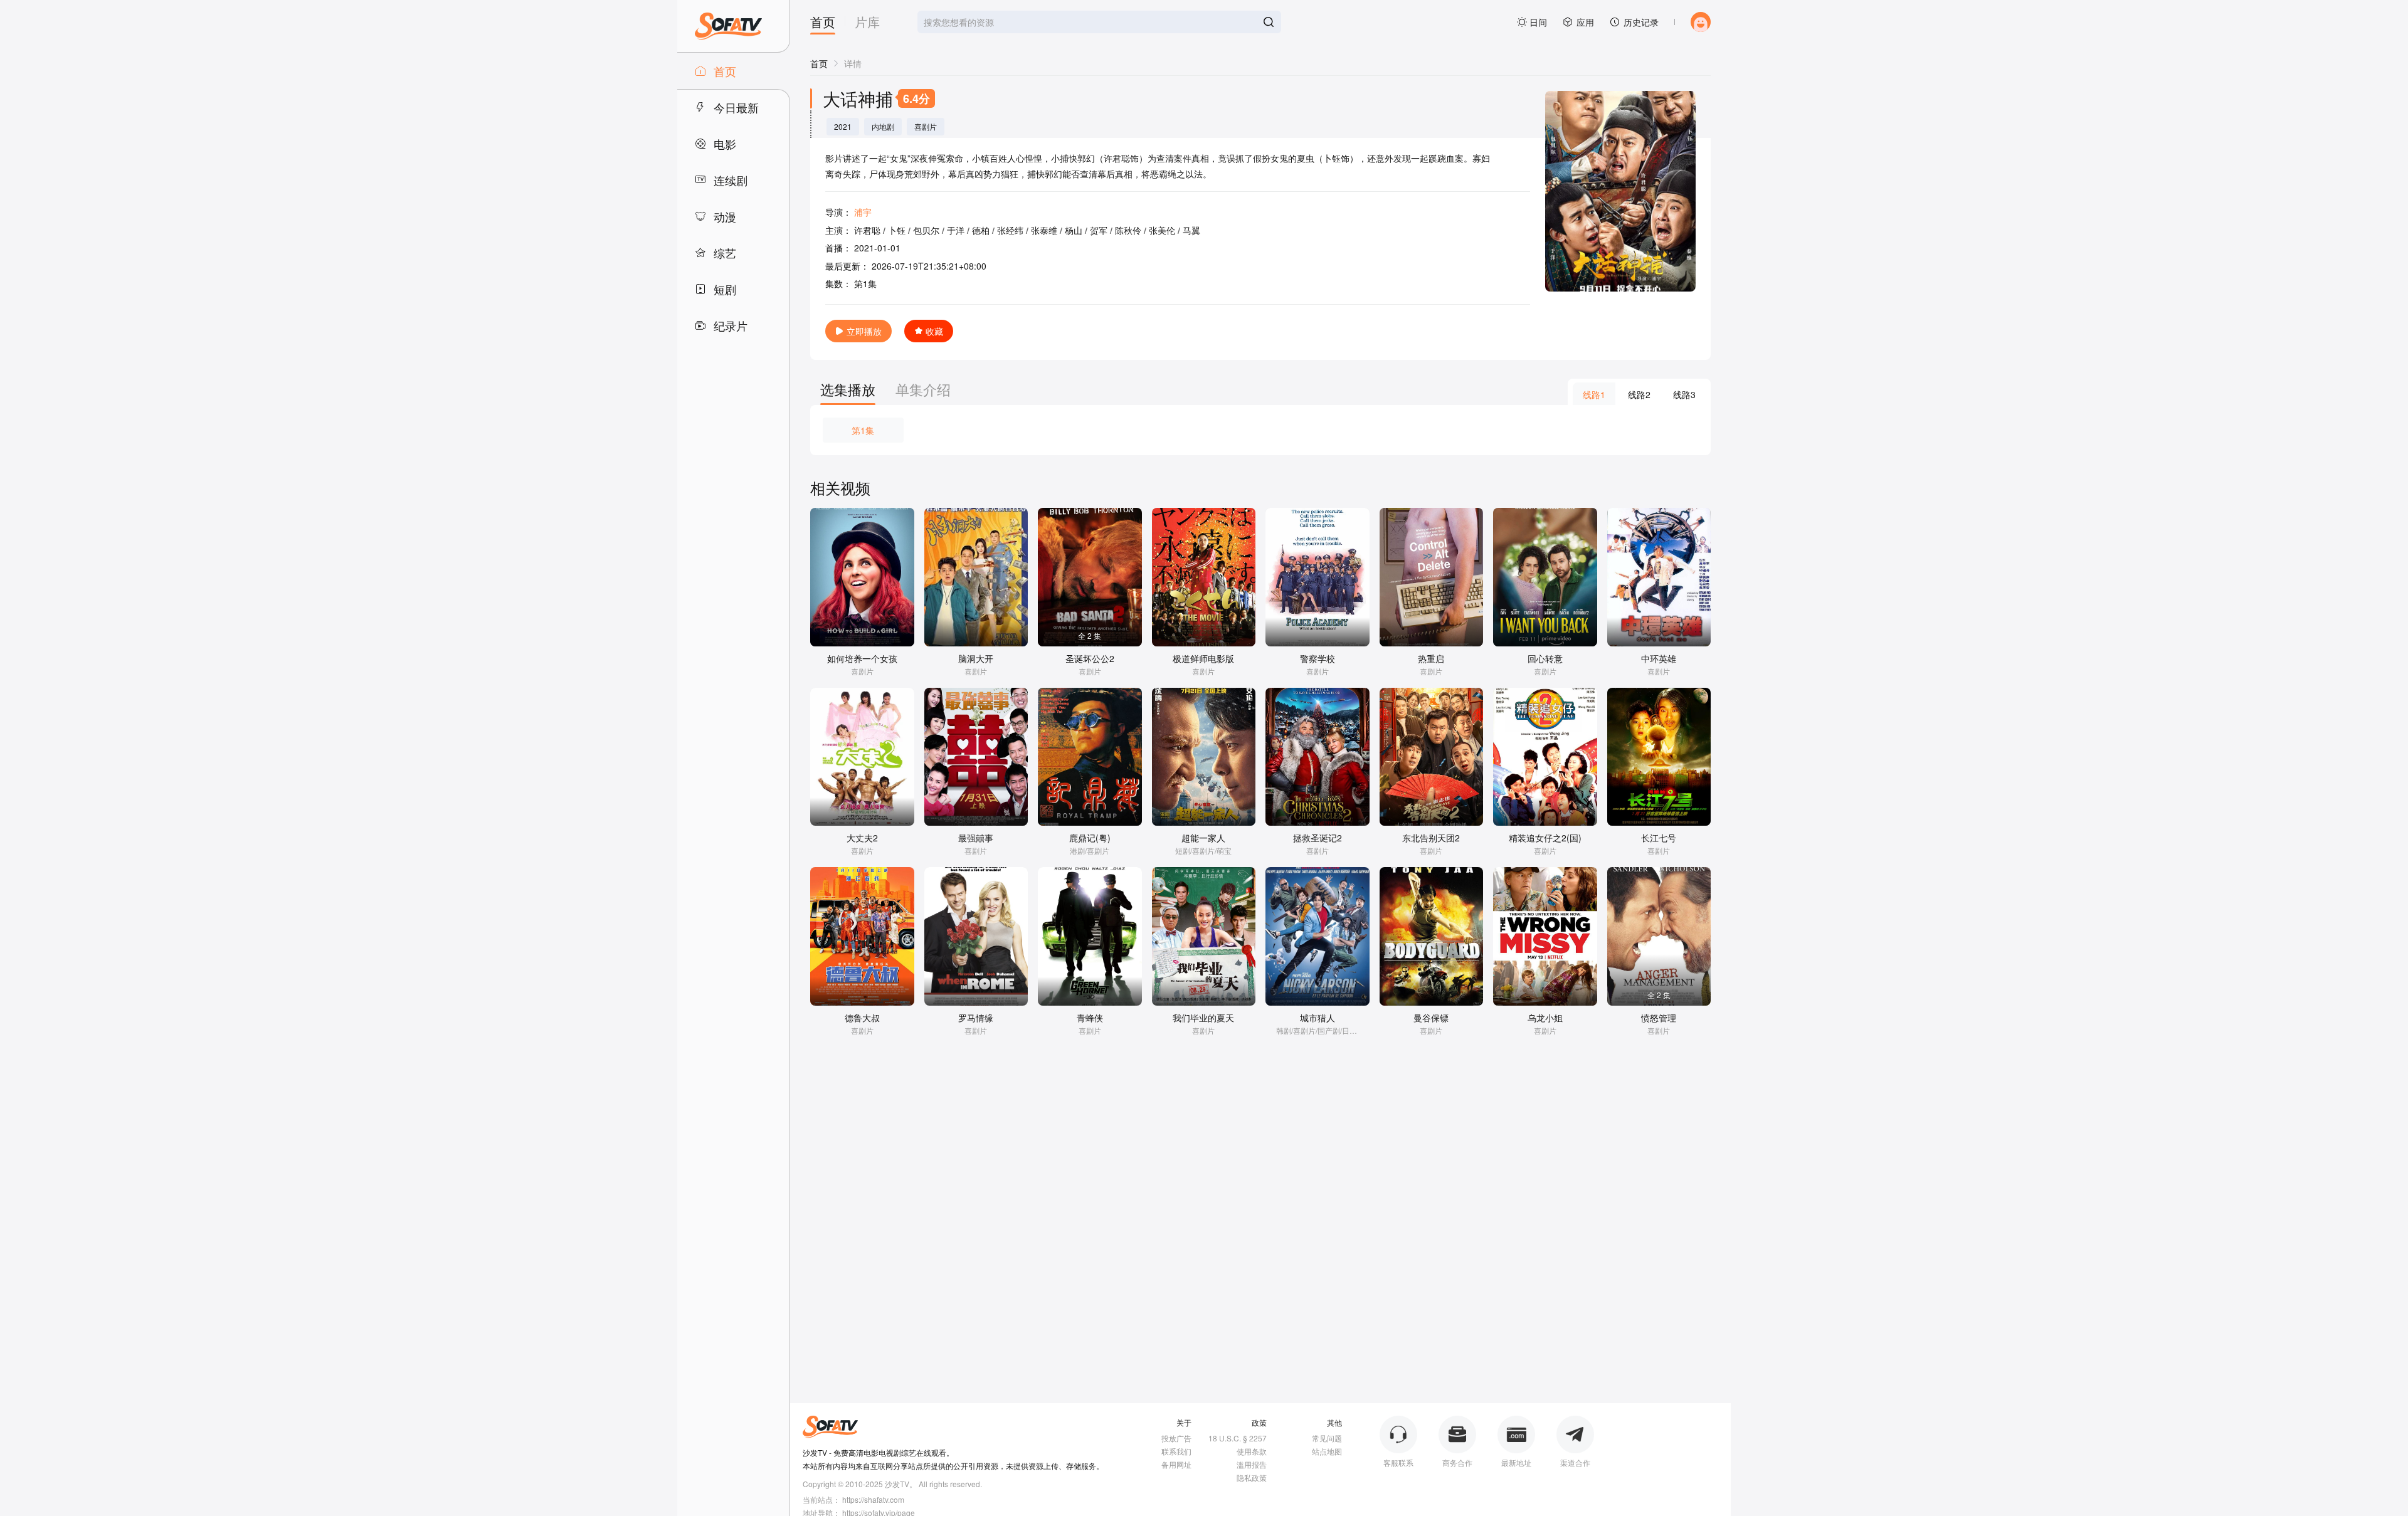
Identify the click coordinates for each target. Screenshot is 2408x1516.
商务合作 (1457, 1462)
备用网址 (1176, 1464)
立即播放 (864, 331)
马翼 (1191, 230)
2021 (843, 127)
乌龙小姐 (1545, 1018)
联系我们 (1176, 1451)
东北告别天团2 (1431, 838)
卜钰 (897, 230)
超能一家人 (1203, 838)
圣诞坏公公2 (1090, 658)
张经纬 (1010, 230)
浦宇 (863, 212)
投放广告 (1176, 1438)
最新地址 (1516, 1462)
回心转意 (1545, 658)
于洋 (956, 230)
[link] (819, 63)
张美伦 (1162, 230)
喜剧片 (926, 127)
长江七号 (1659, 838)
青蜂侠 (1090, 1018)
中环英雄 (1659, 658)
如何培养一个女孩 (862, 658)
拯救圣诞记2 (1318, 838)
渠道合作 (1575, 1462)
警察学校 (1318, 658)
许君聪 (867, 230)
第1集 (863, 430)
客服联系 (1398, 1462)
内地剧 (883, 127)
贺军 (1099, 230)
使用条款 (1252, 1451)
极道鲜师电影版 (1203, 658)
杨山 (1074, 230)
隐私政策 (1252, 1477)
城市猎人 (1318, 1018)
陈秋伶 (1128, 230)
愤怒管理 (1659, 1018)
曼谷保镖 (1431, 1018)
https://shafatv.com (873, 1499)
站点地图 (1327, 1451)
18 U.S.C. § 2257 (1238, 1438)
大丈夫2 (862, 838)
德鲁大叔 (862, 1018)
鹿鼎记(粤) (1090, 838)
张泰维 (1044, 230)
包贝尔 (926, 230)
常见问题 (1327, 1438)
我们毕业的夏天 (1203, 1018)
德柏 (981, 230)
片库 (867, 23)
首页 (823, 23)
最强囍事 (976, 838)
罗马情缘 (976, 1018)
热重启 (1431, 658)
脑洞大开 (976, 658)
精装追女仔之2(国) (1545, 838)
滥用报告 (1252, 1464)
